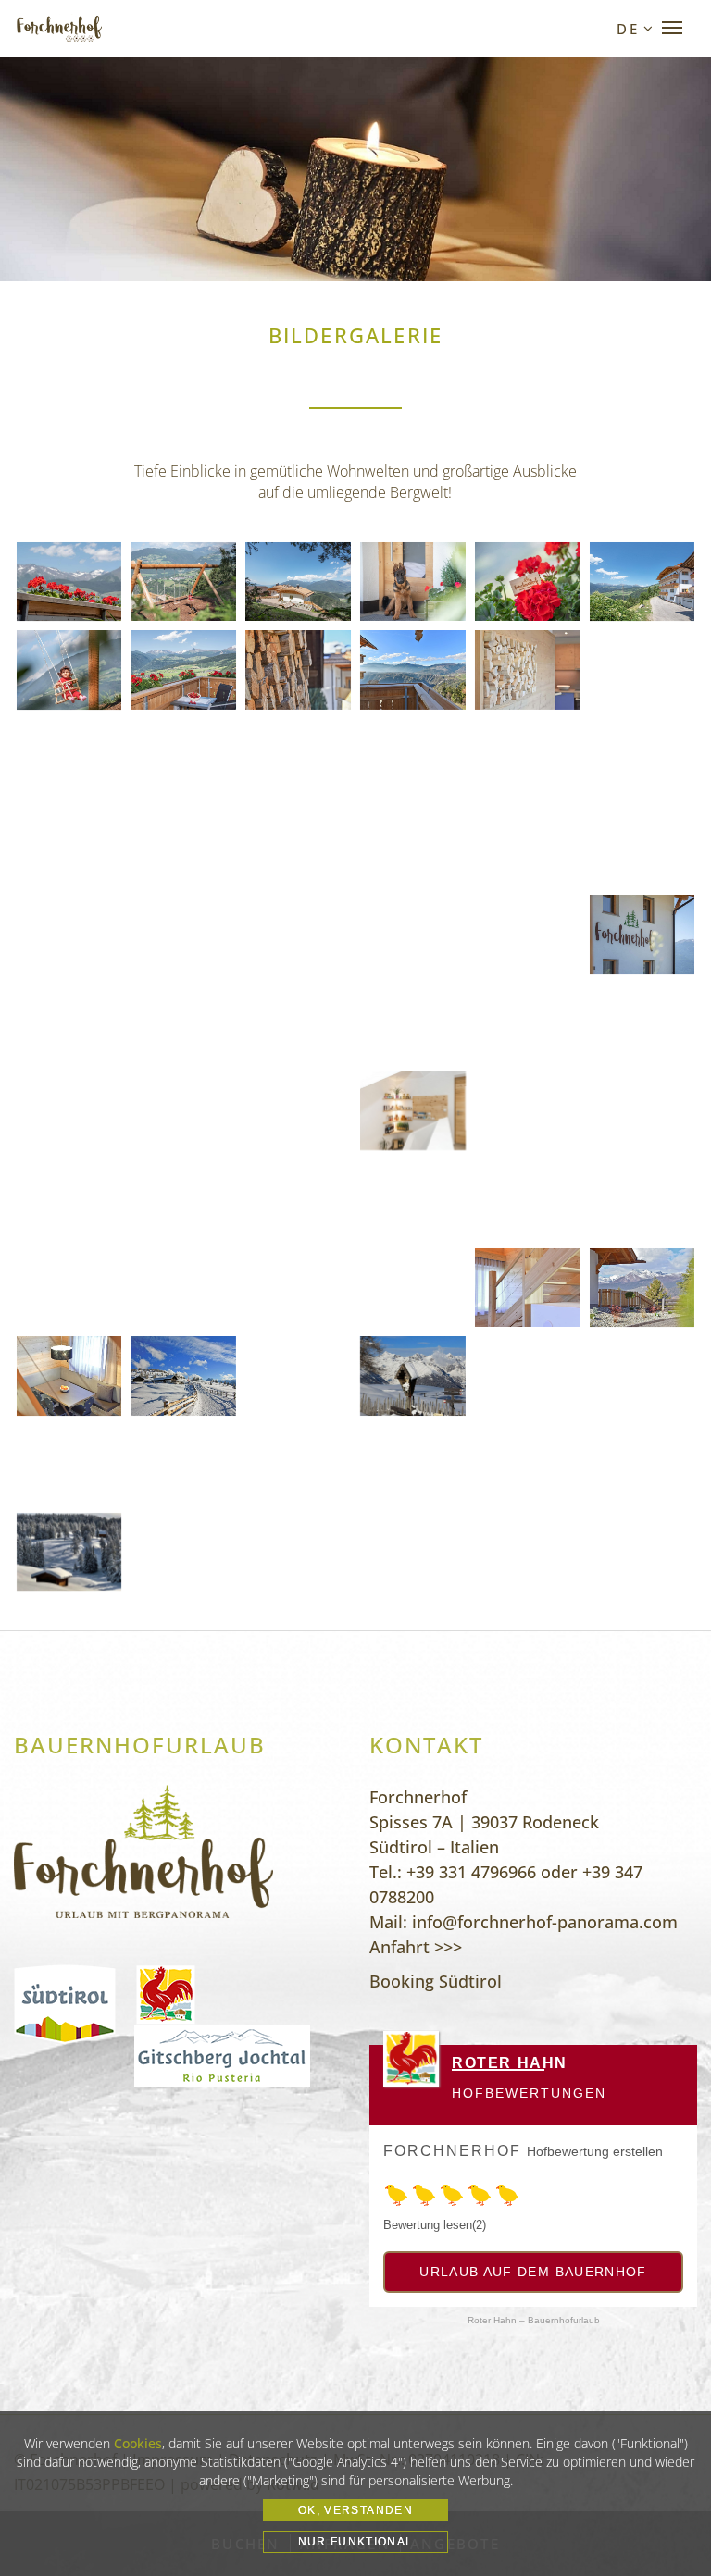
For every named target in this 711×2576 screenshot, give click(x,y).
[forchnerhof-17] (413, 582)
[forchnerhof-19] (183, 582)
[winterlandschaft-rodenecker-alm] (528, 1375)
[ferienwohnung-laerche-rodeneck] (642, 1464)
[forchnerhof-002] (183, 1552)
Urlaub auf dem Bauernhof (533, 2272)
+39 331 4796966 (471, 1872)
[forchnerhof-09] (69, 934)
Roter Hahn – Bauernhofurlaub (534, 2320)
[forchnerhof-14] (642, 934)
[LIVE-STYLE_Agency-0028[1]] (413, 1199)
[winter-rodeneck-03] (642, 1375)
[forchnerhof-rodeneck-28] (642, 758)
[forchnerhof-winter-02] (642, 1023)
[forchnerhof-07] (528, 846)
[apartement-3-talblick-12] (183, 846)
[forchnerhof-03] (413, 846)
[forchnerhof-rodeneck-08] (413, 669)
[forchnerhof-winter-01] (69, 1111)
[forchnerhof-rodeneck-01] (413, 1464)
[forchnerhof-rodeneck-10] (528, 669)
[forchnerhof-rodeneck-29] (69, 846)
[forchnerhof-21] (69, 669)
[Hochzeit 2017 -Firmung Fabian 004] (183, 1199)
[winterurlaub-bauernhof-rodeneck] (413, 1375)
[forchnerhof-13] (528, 934)
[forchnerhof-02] (298, 846)
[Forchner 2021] (69, 1288)
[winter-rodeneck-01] (183, 1375)
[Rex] (528, 1111)
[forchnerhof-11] (298, 934)
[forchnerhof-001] (69, 1552)
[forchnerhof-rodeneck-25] (183, 1288)
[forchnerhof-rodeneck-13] (183, 758)
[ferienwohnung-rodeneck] (298, 1464)
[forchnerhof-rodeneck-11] (642, 669)
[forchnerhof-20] (298, 1023)
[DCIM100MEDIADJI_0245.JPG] (642, 1111)
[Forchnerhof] (59, 29)
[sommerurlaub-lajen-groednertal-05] (528, 1464)
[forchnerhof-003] (298, 1552)
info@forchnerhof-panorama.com (545, 1922)
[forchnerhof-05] (298, 582)
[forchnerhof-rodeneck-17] (642, 1288)
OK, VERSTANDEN (355, 2510)
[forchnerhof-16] (69, 1023)
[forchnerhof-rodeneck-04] (298, 669)
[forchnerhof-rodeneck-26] (528, 758)
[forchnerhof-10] (183, 934)
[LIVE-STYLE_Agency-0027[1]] (528, 1199)
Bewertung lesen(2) (435, 2225)
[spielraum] (528, 1023)
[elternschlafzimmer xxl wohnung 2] (413, 1023)
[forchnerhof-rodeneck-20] (413, 758)
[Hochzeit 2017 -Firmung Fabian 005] (69, 1199)
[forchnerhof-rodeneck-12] (69, 758)
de (628, 29)
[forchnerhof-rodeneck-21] (528, 1288)
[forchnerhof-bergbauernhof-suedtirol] (413, 1288)
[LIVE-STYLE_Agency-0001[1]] (642, 1199)
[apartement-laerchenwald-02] (69, 1464)
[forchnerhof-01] (69, 582)
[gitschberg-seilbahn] (298, 1375)
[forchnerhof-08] (642, 846)
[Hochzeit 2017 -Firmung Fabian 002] (298, 1199)
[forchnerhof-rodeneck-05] (69, 1375)
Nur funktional (356, 2542)
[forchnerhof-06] (642, 582)
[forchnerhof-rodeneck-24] (298, 1288)
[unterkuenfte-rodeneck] (183, 1464)
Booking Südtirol (436, 1981)
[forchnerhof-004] (413, 1552)
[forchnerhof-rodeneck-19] (298, 758)
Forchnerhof (452, 2151)
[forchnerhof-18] (183, 1023)
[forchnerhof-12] (413, 934)
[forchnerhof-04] (183, 669)
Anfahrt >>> (416, 1947)
